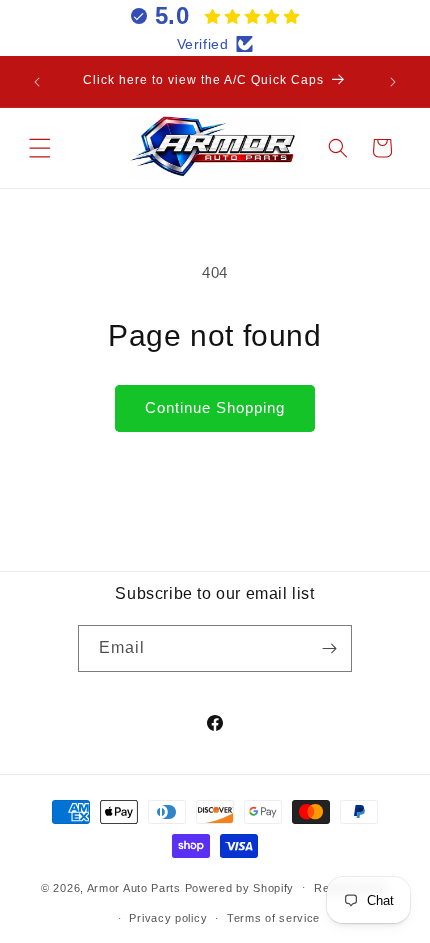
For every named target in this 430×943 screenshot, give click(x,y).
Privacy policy (168, 918)
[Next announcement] (393, 82)
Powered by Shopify (240, 887)
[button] (40, 148)
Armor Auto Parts (134, 887)
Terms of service (273, 918)
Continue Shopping (215, 407)
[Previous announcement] (37, 82)
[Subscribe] (329, 648)
